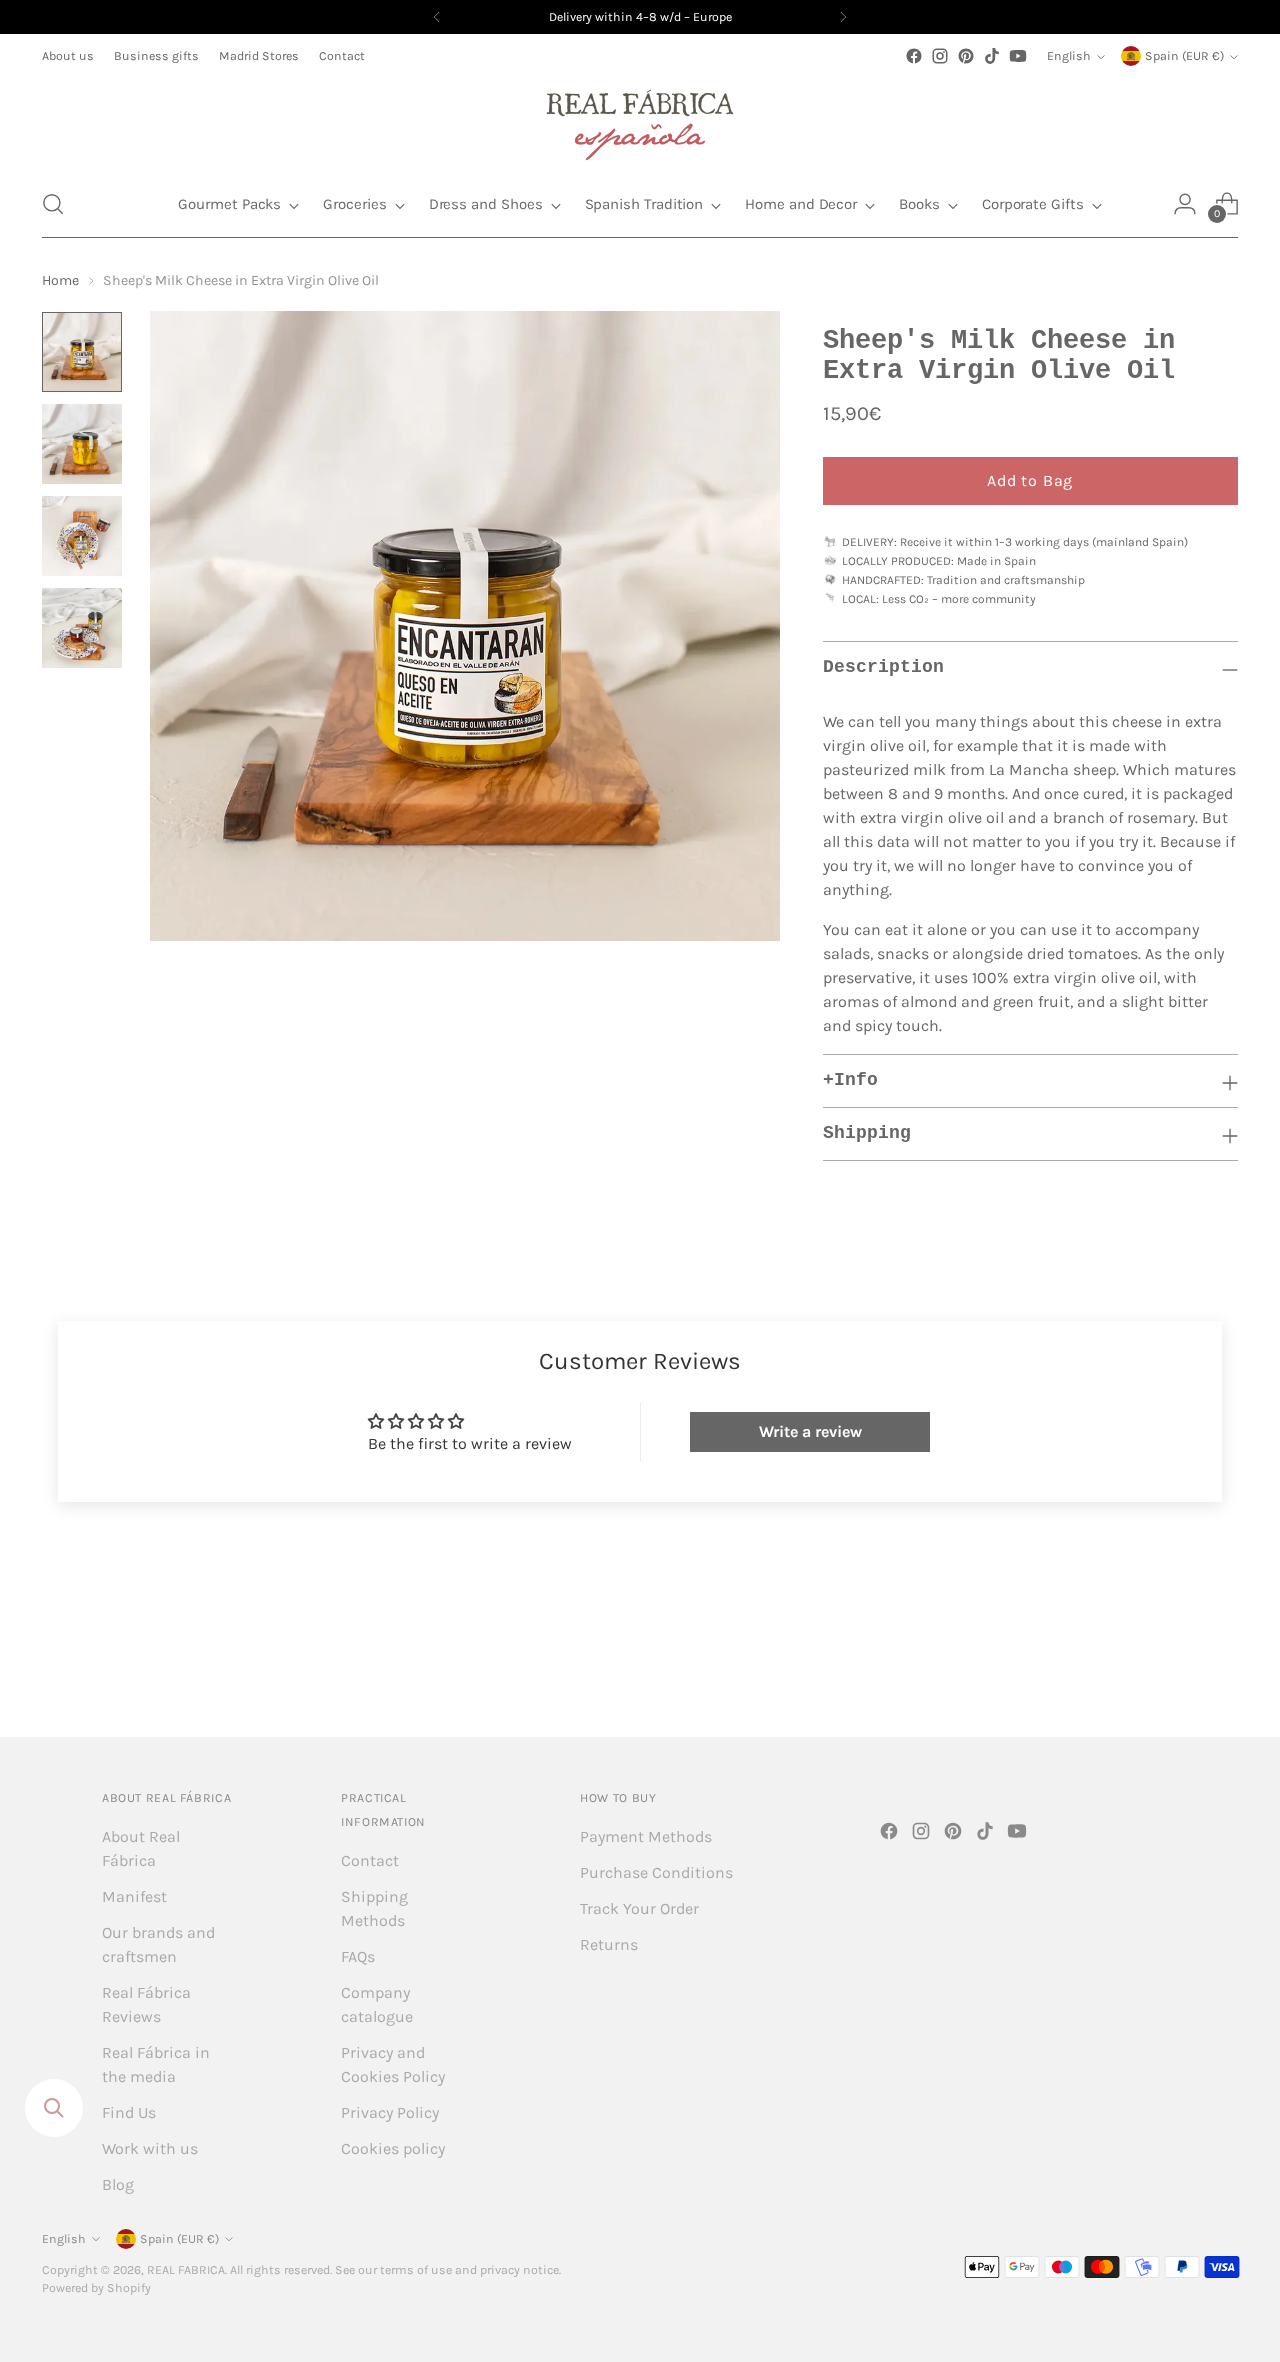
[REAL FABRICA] (640, 120)
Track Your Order (639, 1908)
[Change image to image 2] (82, 444)
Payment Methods (646, 1836)
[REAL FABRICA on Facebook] (914, 56)
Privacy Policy (390, 2112)
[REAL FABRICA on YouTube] (1018, 56)
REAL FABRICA (186, 2270)
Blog (118, 2184)
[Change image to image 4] (82, 628)
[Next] (843, 17)
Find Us (129, 2112)
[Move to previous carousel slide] (1175, 1668)
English (1069, 56)
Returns (609, 1944)
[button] (53, 204)
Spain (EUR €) (1184, 56)
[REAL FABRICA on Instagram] (940, 56)
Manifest (134, 1896)
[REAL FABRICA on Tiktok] (992, 56)
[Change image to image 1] (82, 352)
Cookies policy (393, 2148)
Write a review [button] (810, 1431)
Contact (370, 1860)
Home (60, 280)
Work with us (150, 2148)
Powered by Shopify (96, 2288)
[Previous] (437, 17)
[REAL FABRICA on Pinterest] (966, 56)
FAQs (358, 1956)
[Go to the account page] (1185, 204)
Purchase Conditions (656, 1872)
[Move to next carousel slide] (1221, 1667)
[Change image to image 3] (82, 536)
